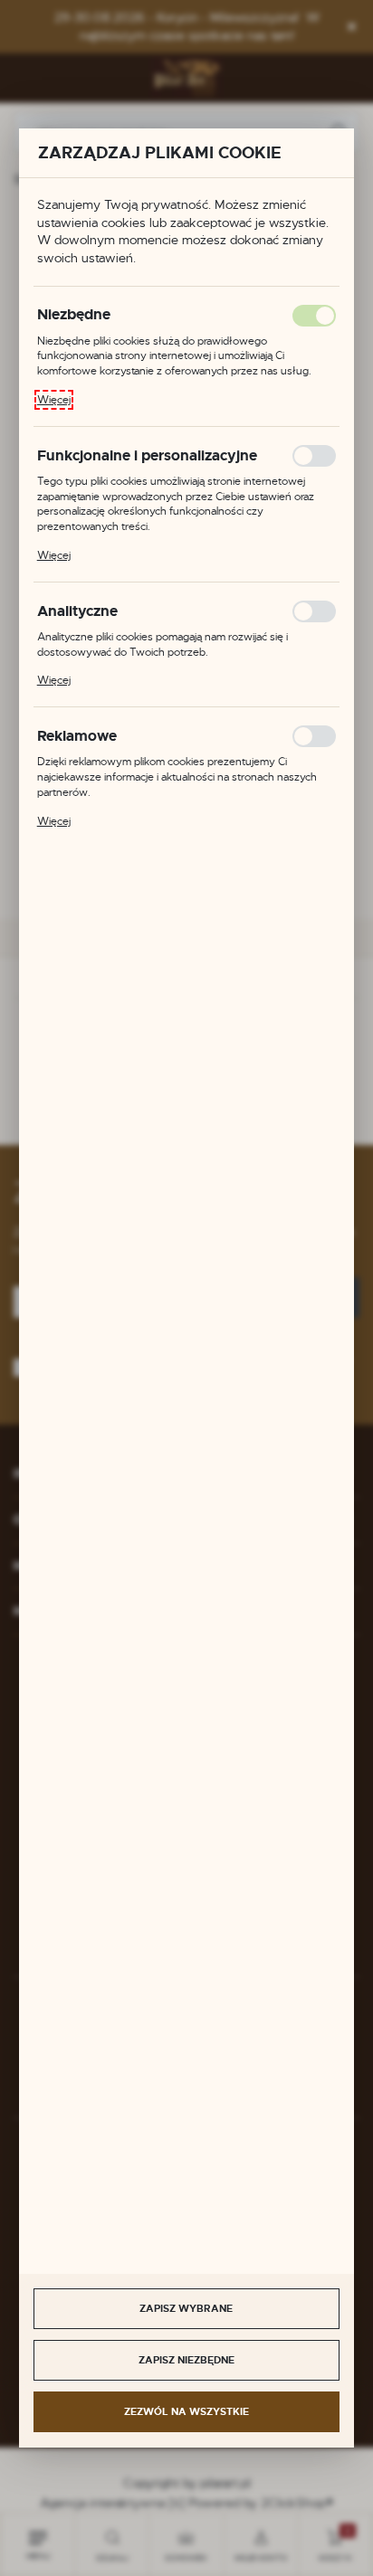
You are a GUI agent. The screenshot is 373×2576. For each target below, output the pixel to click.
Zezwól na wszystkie (186, 2411)
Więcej (54, 400)
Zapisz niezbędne (186, 2360)
